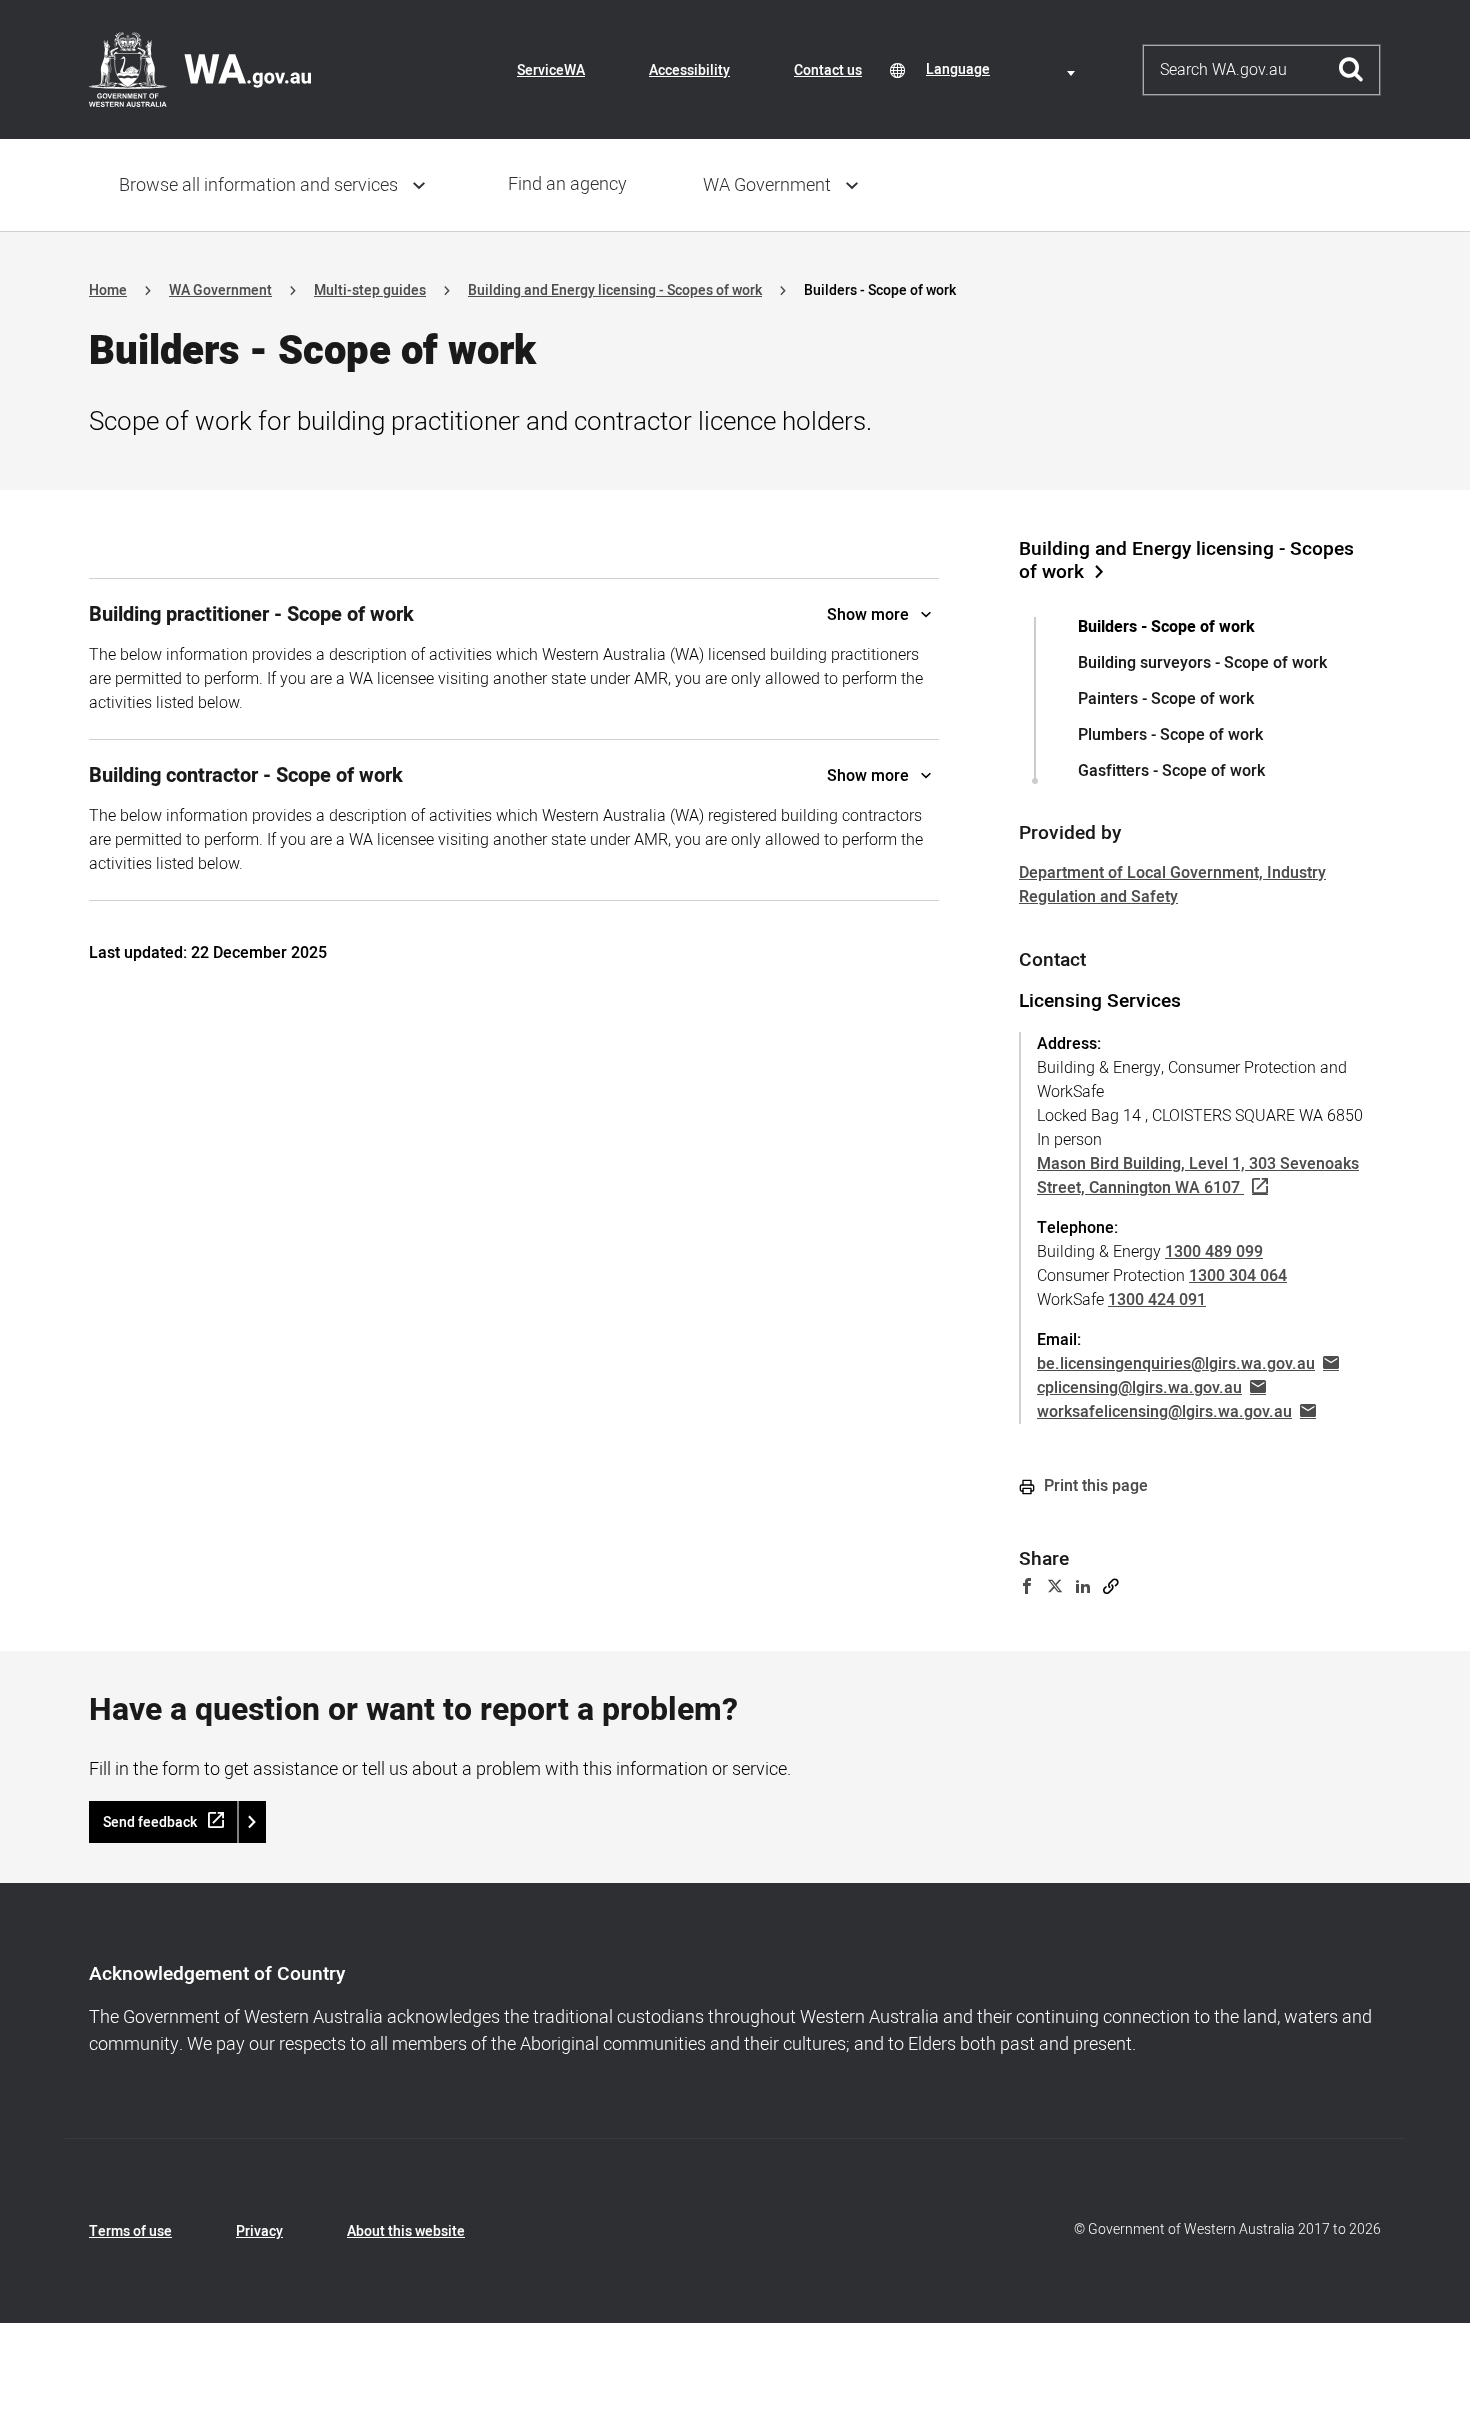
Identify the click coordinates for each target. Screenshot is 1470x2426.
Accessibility (689, 70)
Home (108, 290)
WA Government (767, 185)
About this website (406, 2231)
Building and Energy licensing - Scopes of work (615, 290)
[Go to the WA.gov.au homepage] (200, 69)
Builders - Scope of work (1166, 627)
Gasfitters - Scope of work (1171, 771)
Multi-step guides (370, 290)
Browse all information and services (258, 185)
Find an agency (567, 184)
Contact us (828, 70)
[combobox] (1004, 69)
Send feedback (150, 1822)
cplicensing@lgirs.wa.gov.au (1139, 1388)
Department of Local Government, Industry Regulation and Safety (1172, 885)
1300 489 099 (1214, 1252)
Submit (1351, 70)
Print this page (1094, 1486)
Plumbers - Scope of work (1170, 735)
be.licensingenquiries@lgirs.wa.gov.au (1176, 1364)
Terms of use (130, 2231)
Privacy (259, 2231)
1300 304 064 (1238, 1276)
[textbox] (1004, 69)
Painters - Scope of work (1166, 699)
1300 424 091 (1157, 1300)
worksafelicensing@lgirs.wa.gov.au (1164, 1412)
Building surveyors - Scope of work (1202, 663)
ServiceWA (551, 70)
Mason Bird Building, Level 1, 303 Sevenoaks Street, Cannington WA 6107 (1198, 1176)
